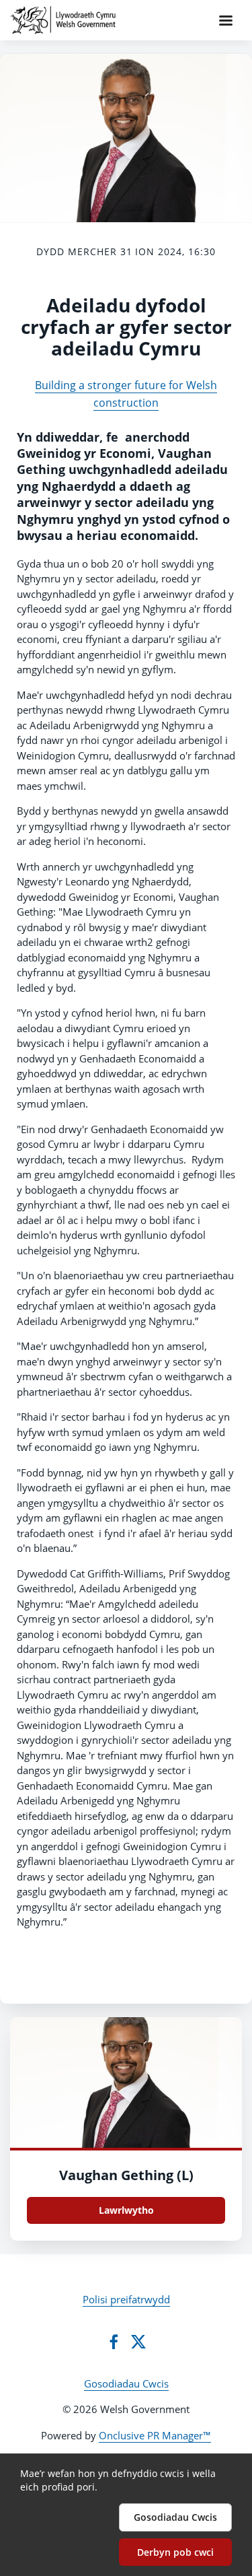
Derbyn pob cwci (175, 2552)
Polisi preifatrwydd (126, 2299)
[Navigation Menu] (226, 20)
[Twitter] (138, 2342)
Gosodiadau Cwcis (126, 2383)
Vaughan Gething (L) (126, 2175)
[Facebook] (114, 2342)
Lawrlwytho (126, 2210)
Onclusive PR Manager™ (155, 2435)
